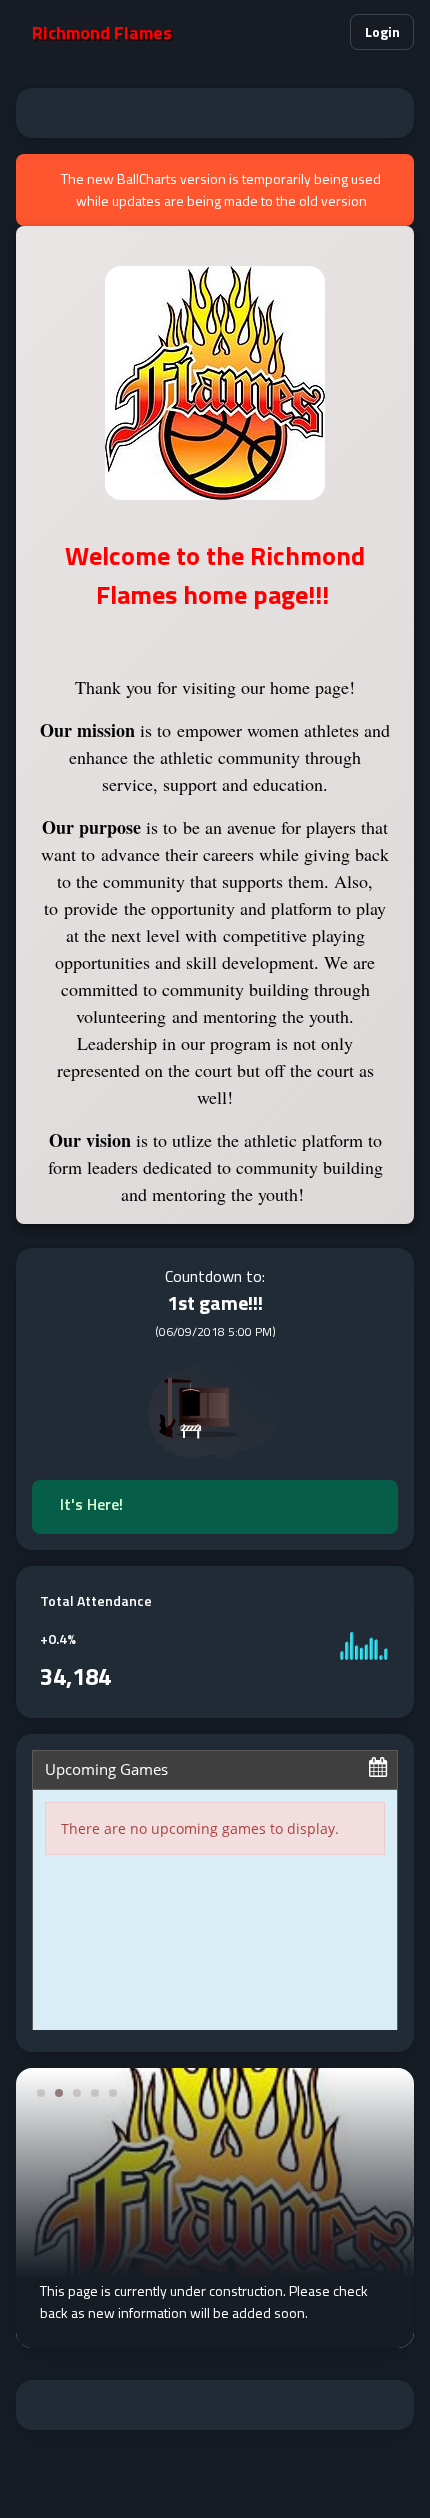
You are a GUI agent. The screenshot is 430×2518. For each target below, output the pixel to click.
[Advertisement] (215, 113)
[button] (326, 32)
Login (382, 31)
